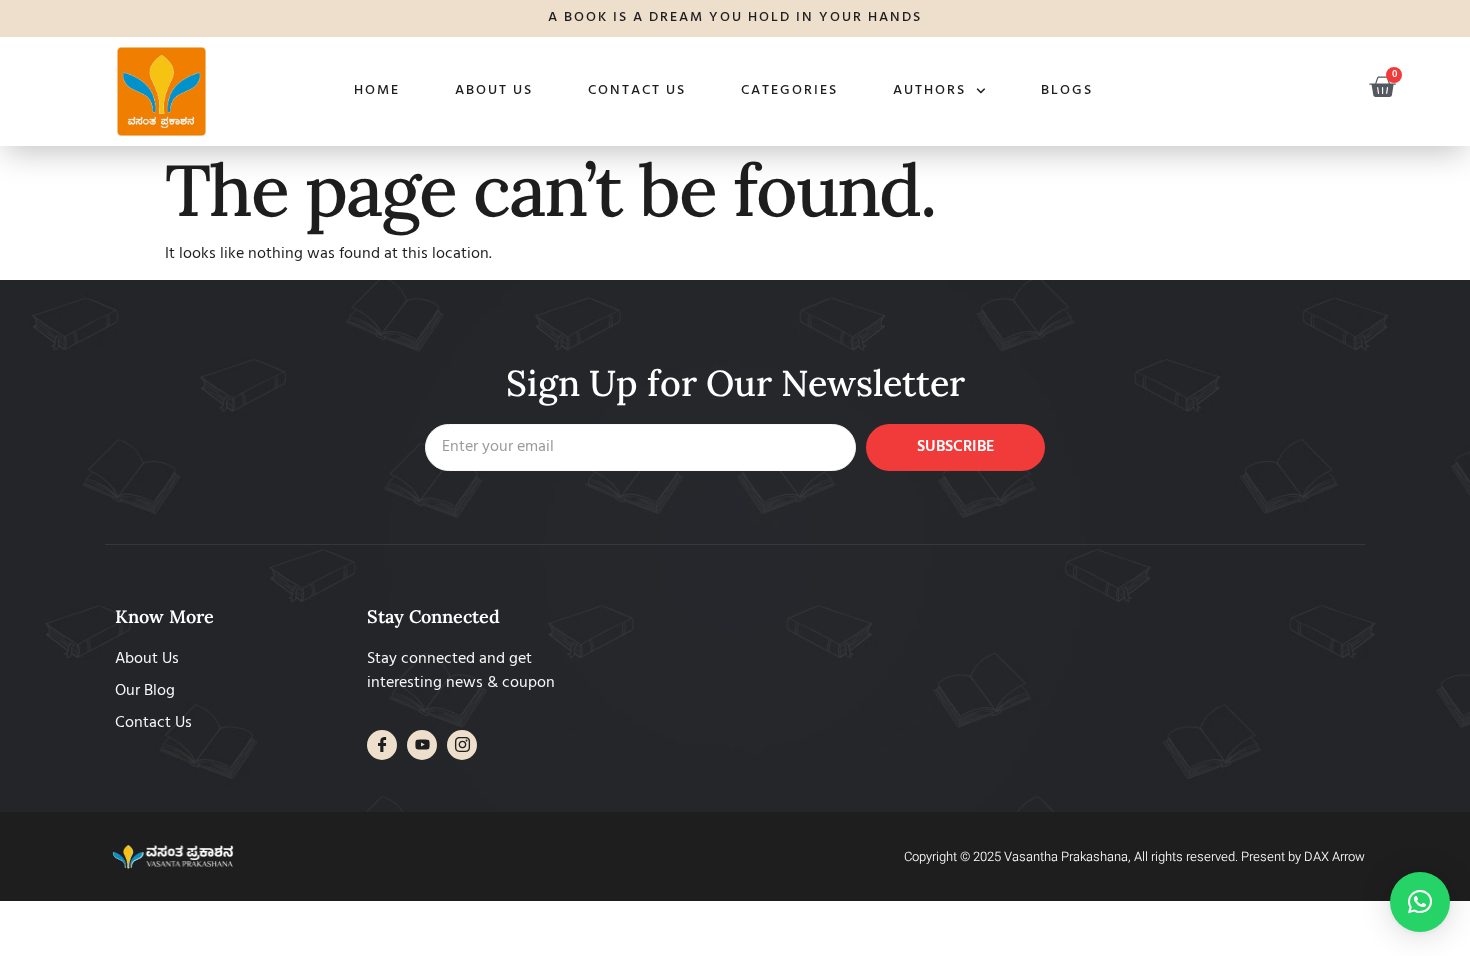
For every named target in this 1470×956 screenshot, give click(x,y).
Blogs (1067, 90)
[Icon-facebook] (382, 745)
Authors (929, 90)
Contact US (637, 90)
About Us (494, 90)
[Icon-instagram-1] (462, 745)
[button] (1420, 902)
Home (377, 90)
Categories (789, 90)
